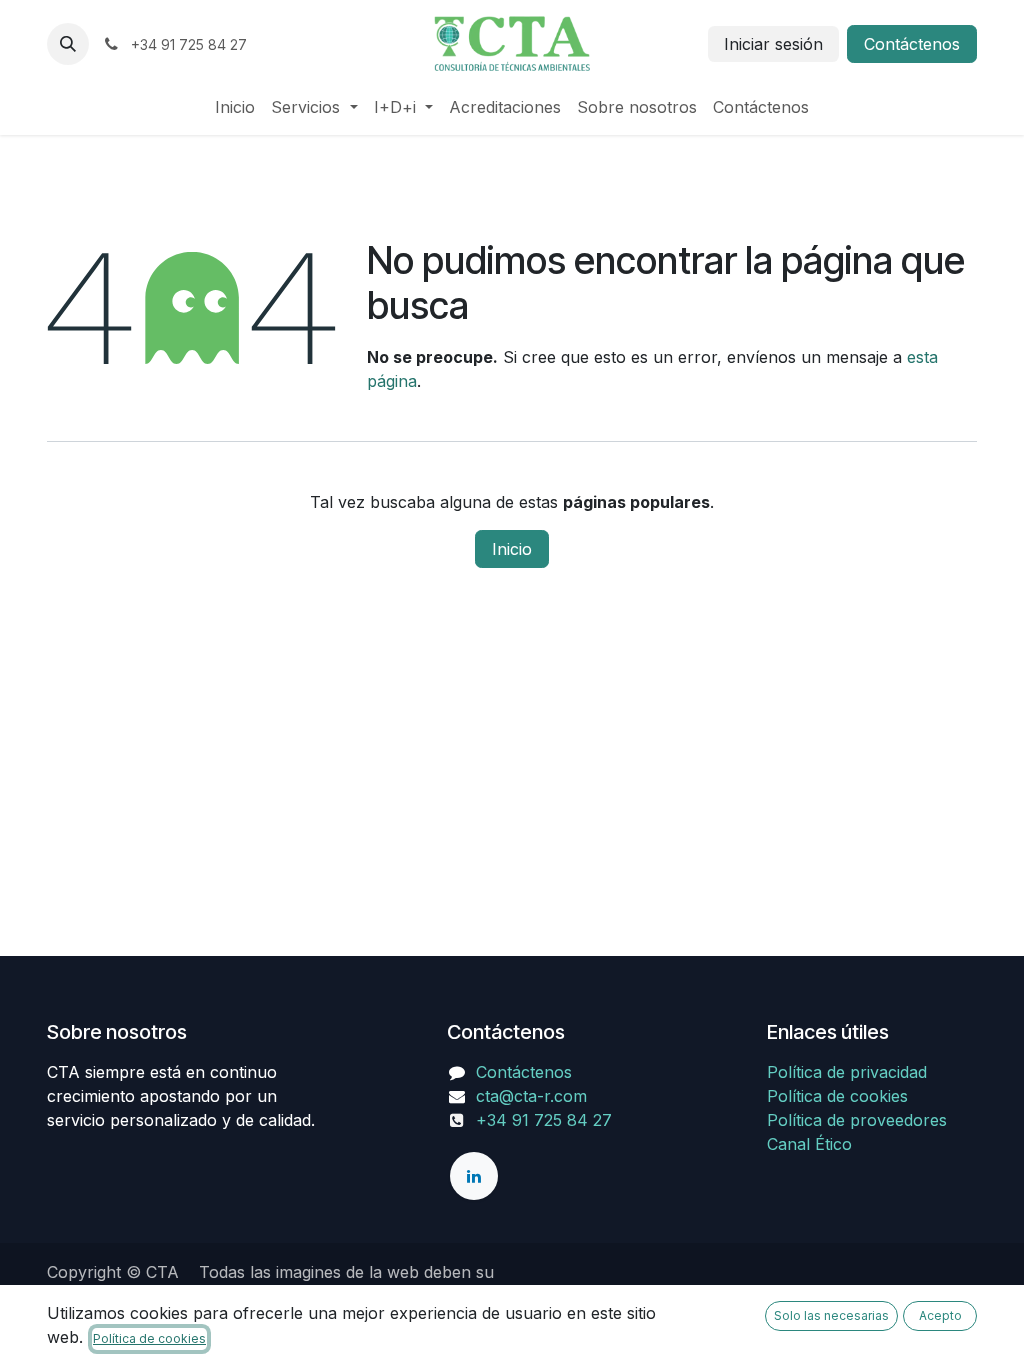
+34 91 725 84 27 (544, 1120)
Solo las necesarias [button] (831, 1315)
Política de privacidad (847, 1072)
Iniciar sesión (773, 44)
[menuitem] (235, 107)
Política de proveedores (857, 1120)
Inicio (512, 549)
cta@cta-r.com (531, 1096)
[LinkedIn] (474, 1176)
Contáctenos (912, 44)
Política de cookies (837, 1096)
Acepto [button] (940, 1315)
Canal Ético (809, 1144)
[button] (68, 44)
